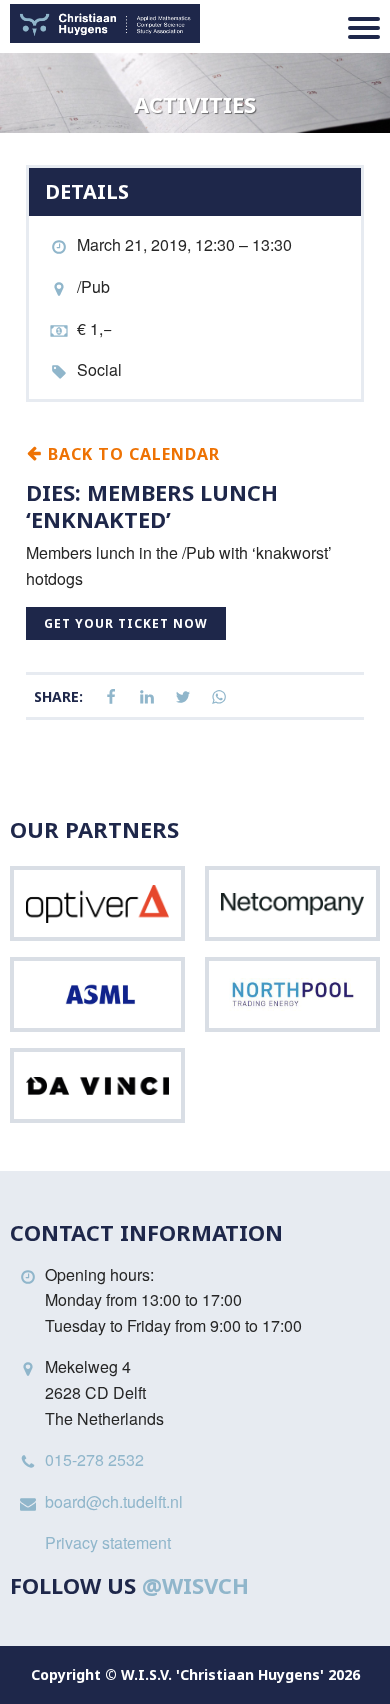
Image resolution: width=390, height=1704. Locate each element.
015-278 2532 (94, 1459)
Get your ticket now (126, 623)
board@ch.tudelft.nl (114, 1501)
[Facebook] (111, 697)
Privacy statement (108, 1542)
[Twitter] (183, 697)
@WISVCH (195, 1585)
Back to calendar (131, 453)
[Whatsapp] (219, 697)
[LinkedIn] (147, 697)
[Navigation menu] (364, 28)
